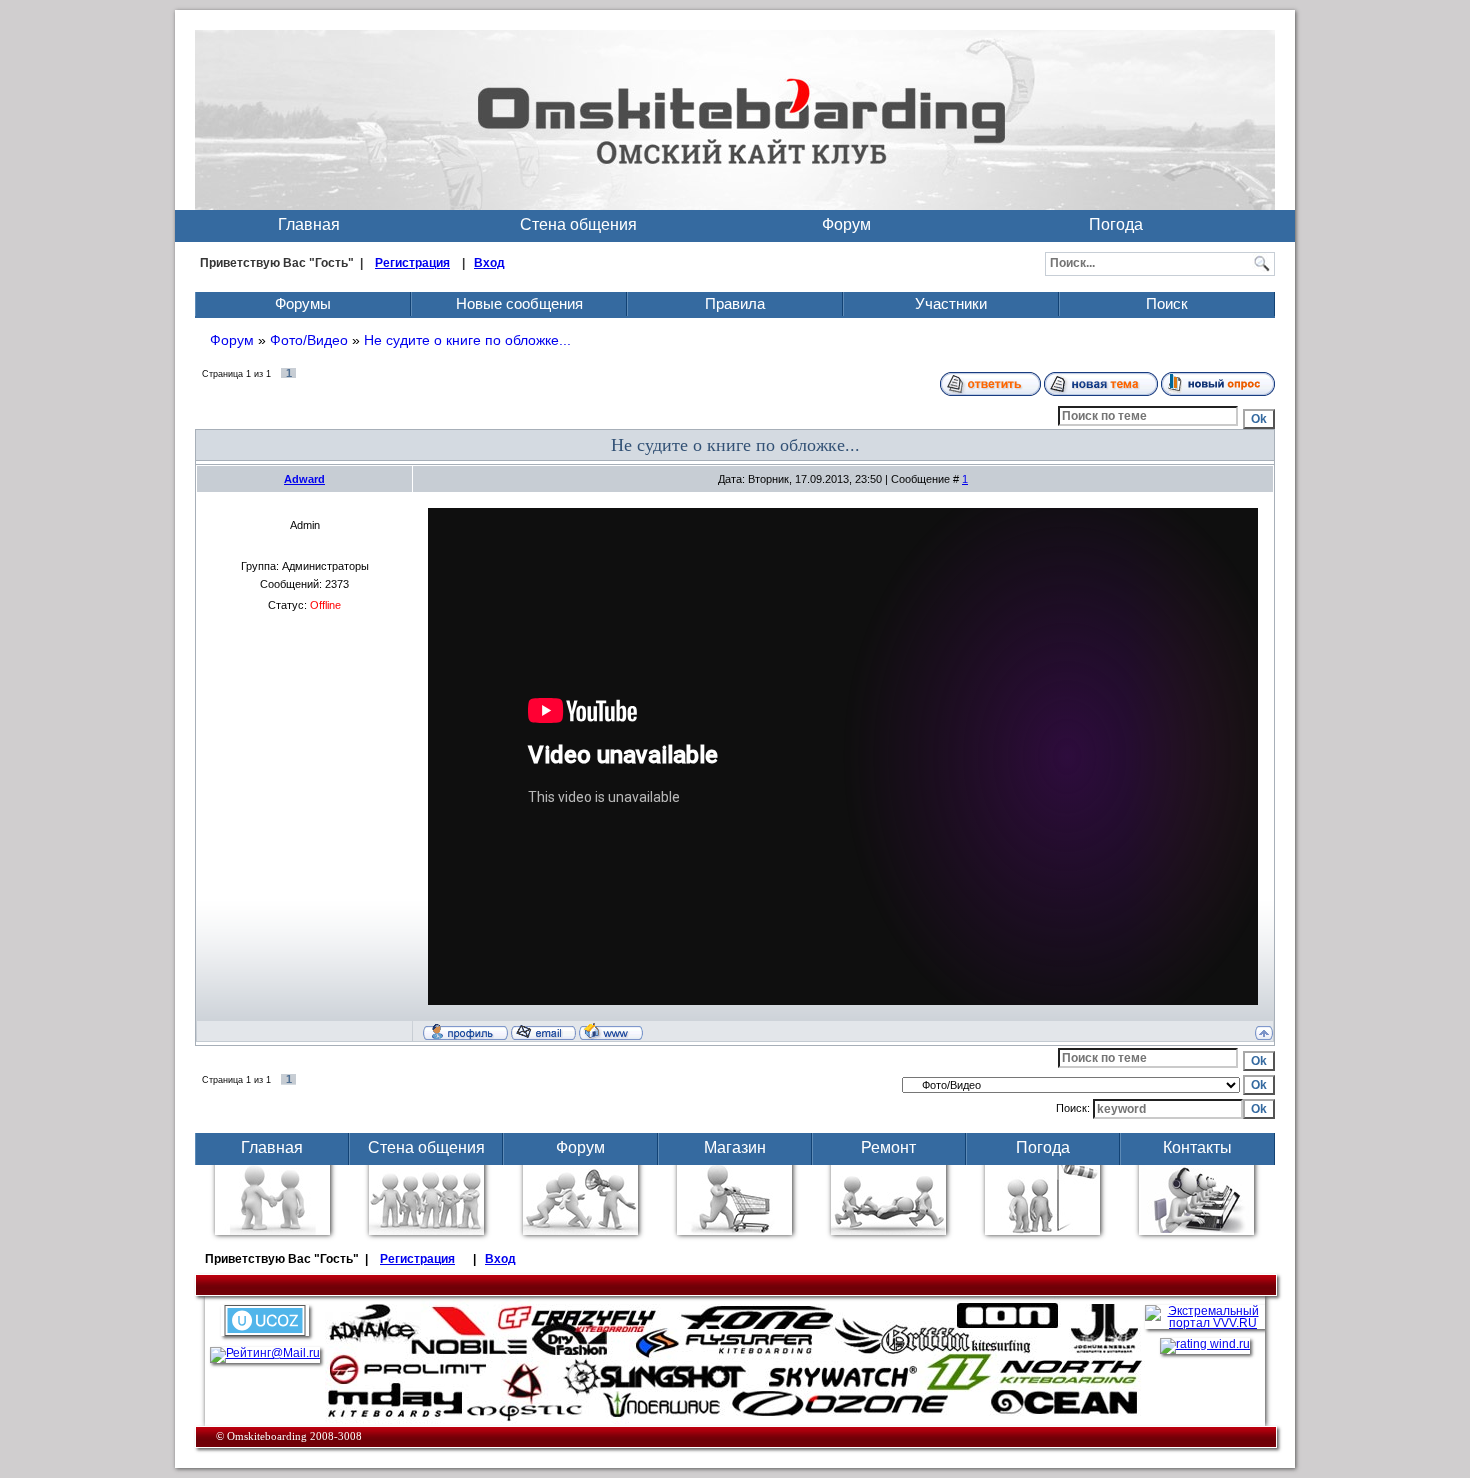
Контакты (1197, 1147)
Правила (735, 303)
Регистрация (412, 263)
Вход (489, 263)
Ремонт (888, 1147)
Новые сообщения (519, 303)
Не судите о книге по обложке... (467, 340)
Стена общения (578, 224)
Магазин (735, 1147)
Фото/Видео (309, 340)
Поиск (1167, 303)
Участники (951, 303)
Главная (309, 224)
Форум (846, 224)
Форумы (303, 303)
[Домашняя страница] (611, 1031)
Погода (1116, 224)
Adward (304, 479)
